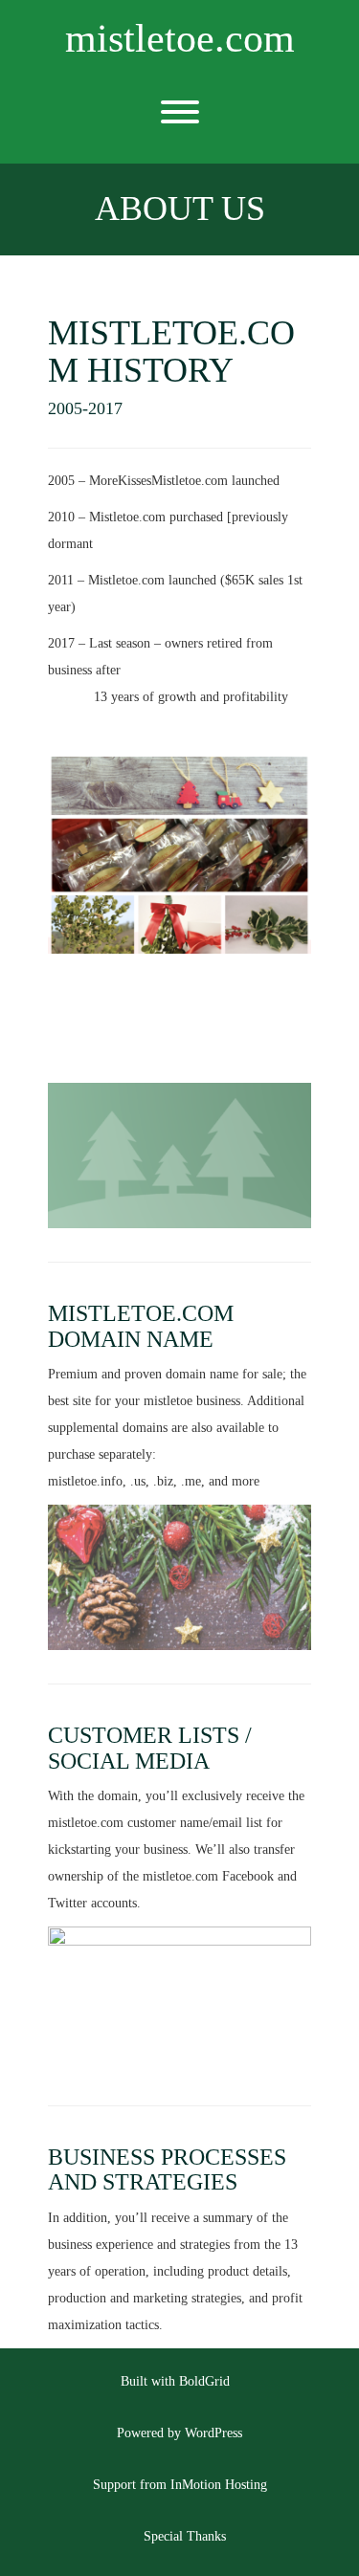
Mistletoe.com (180, 38)
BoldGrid (204, 2381)
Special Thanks (185, 2536)
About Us (180, 209)
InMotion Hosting (219, 2485)
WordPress (213, 2433)
